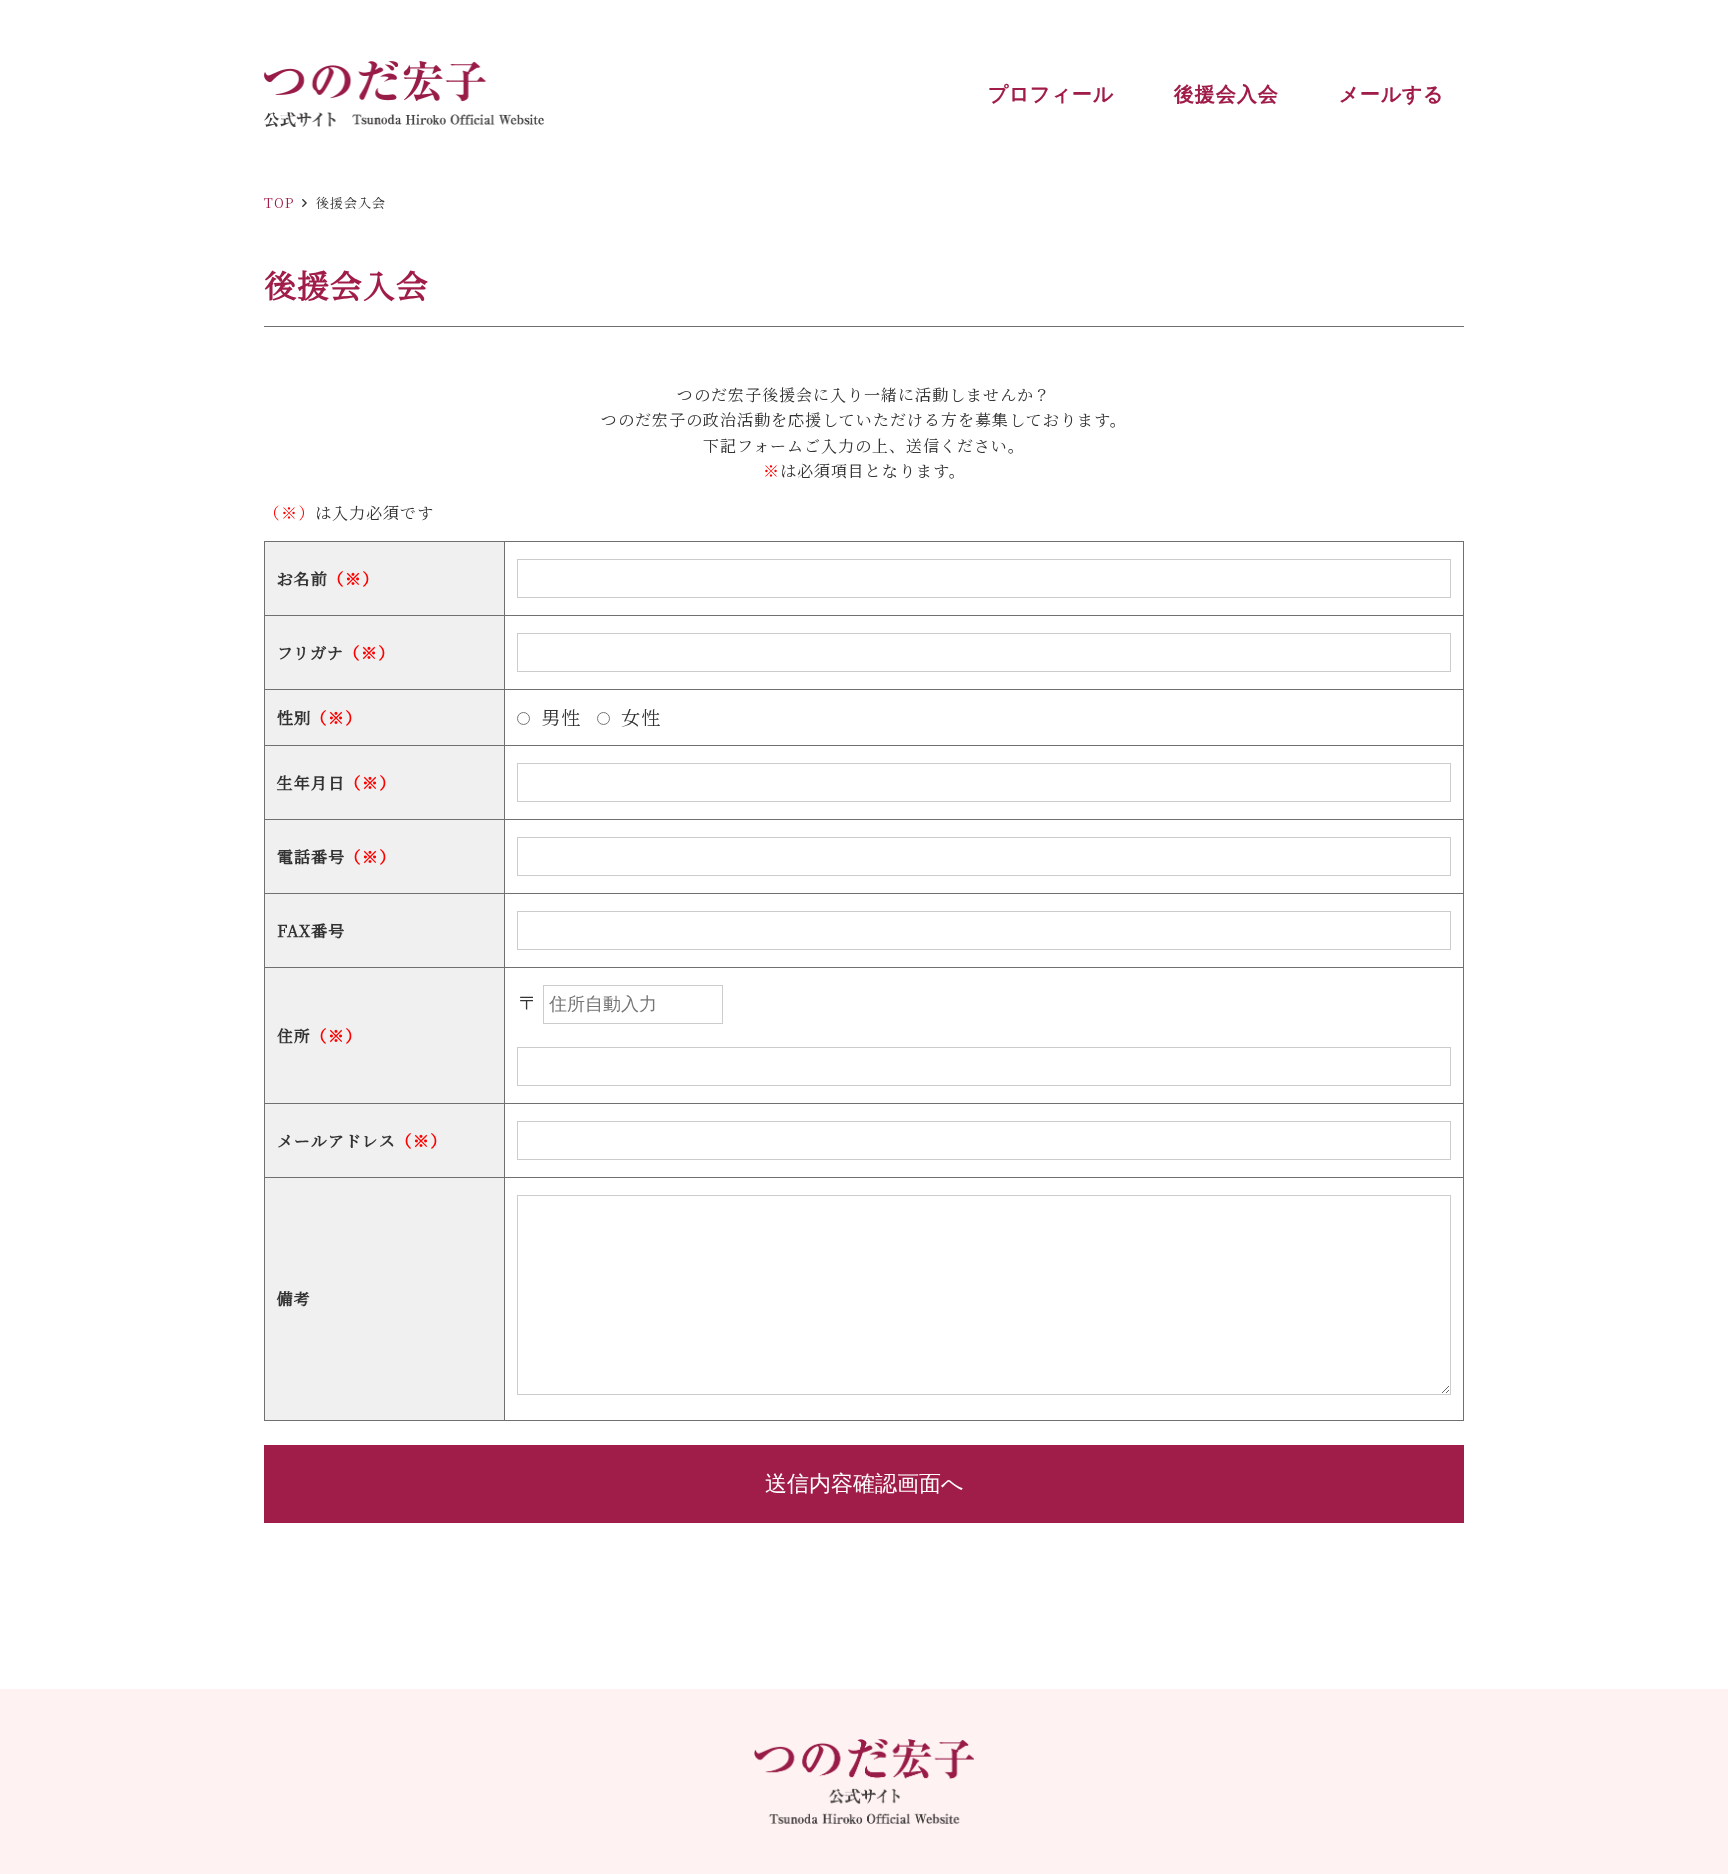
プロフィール (1051, 94)
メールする (1391, 94)
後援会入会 (1226, 94)
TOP (279, 202)
